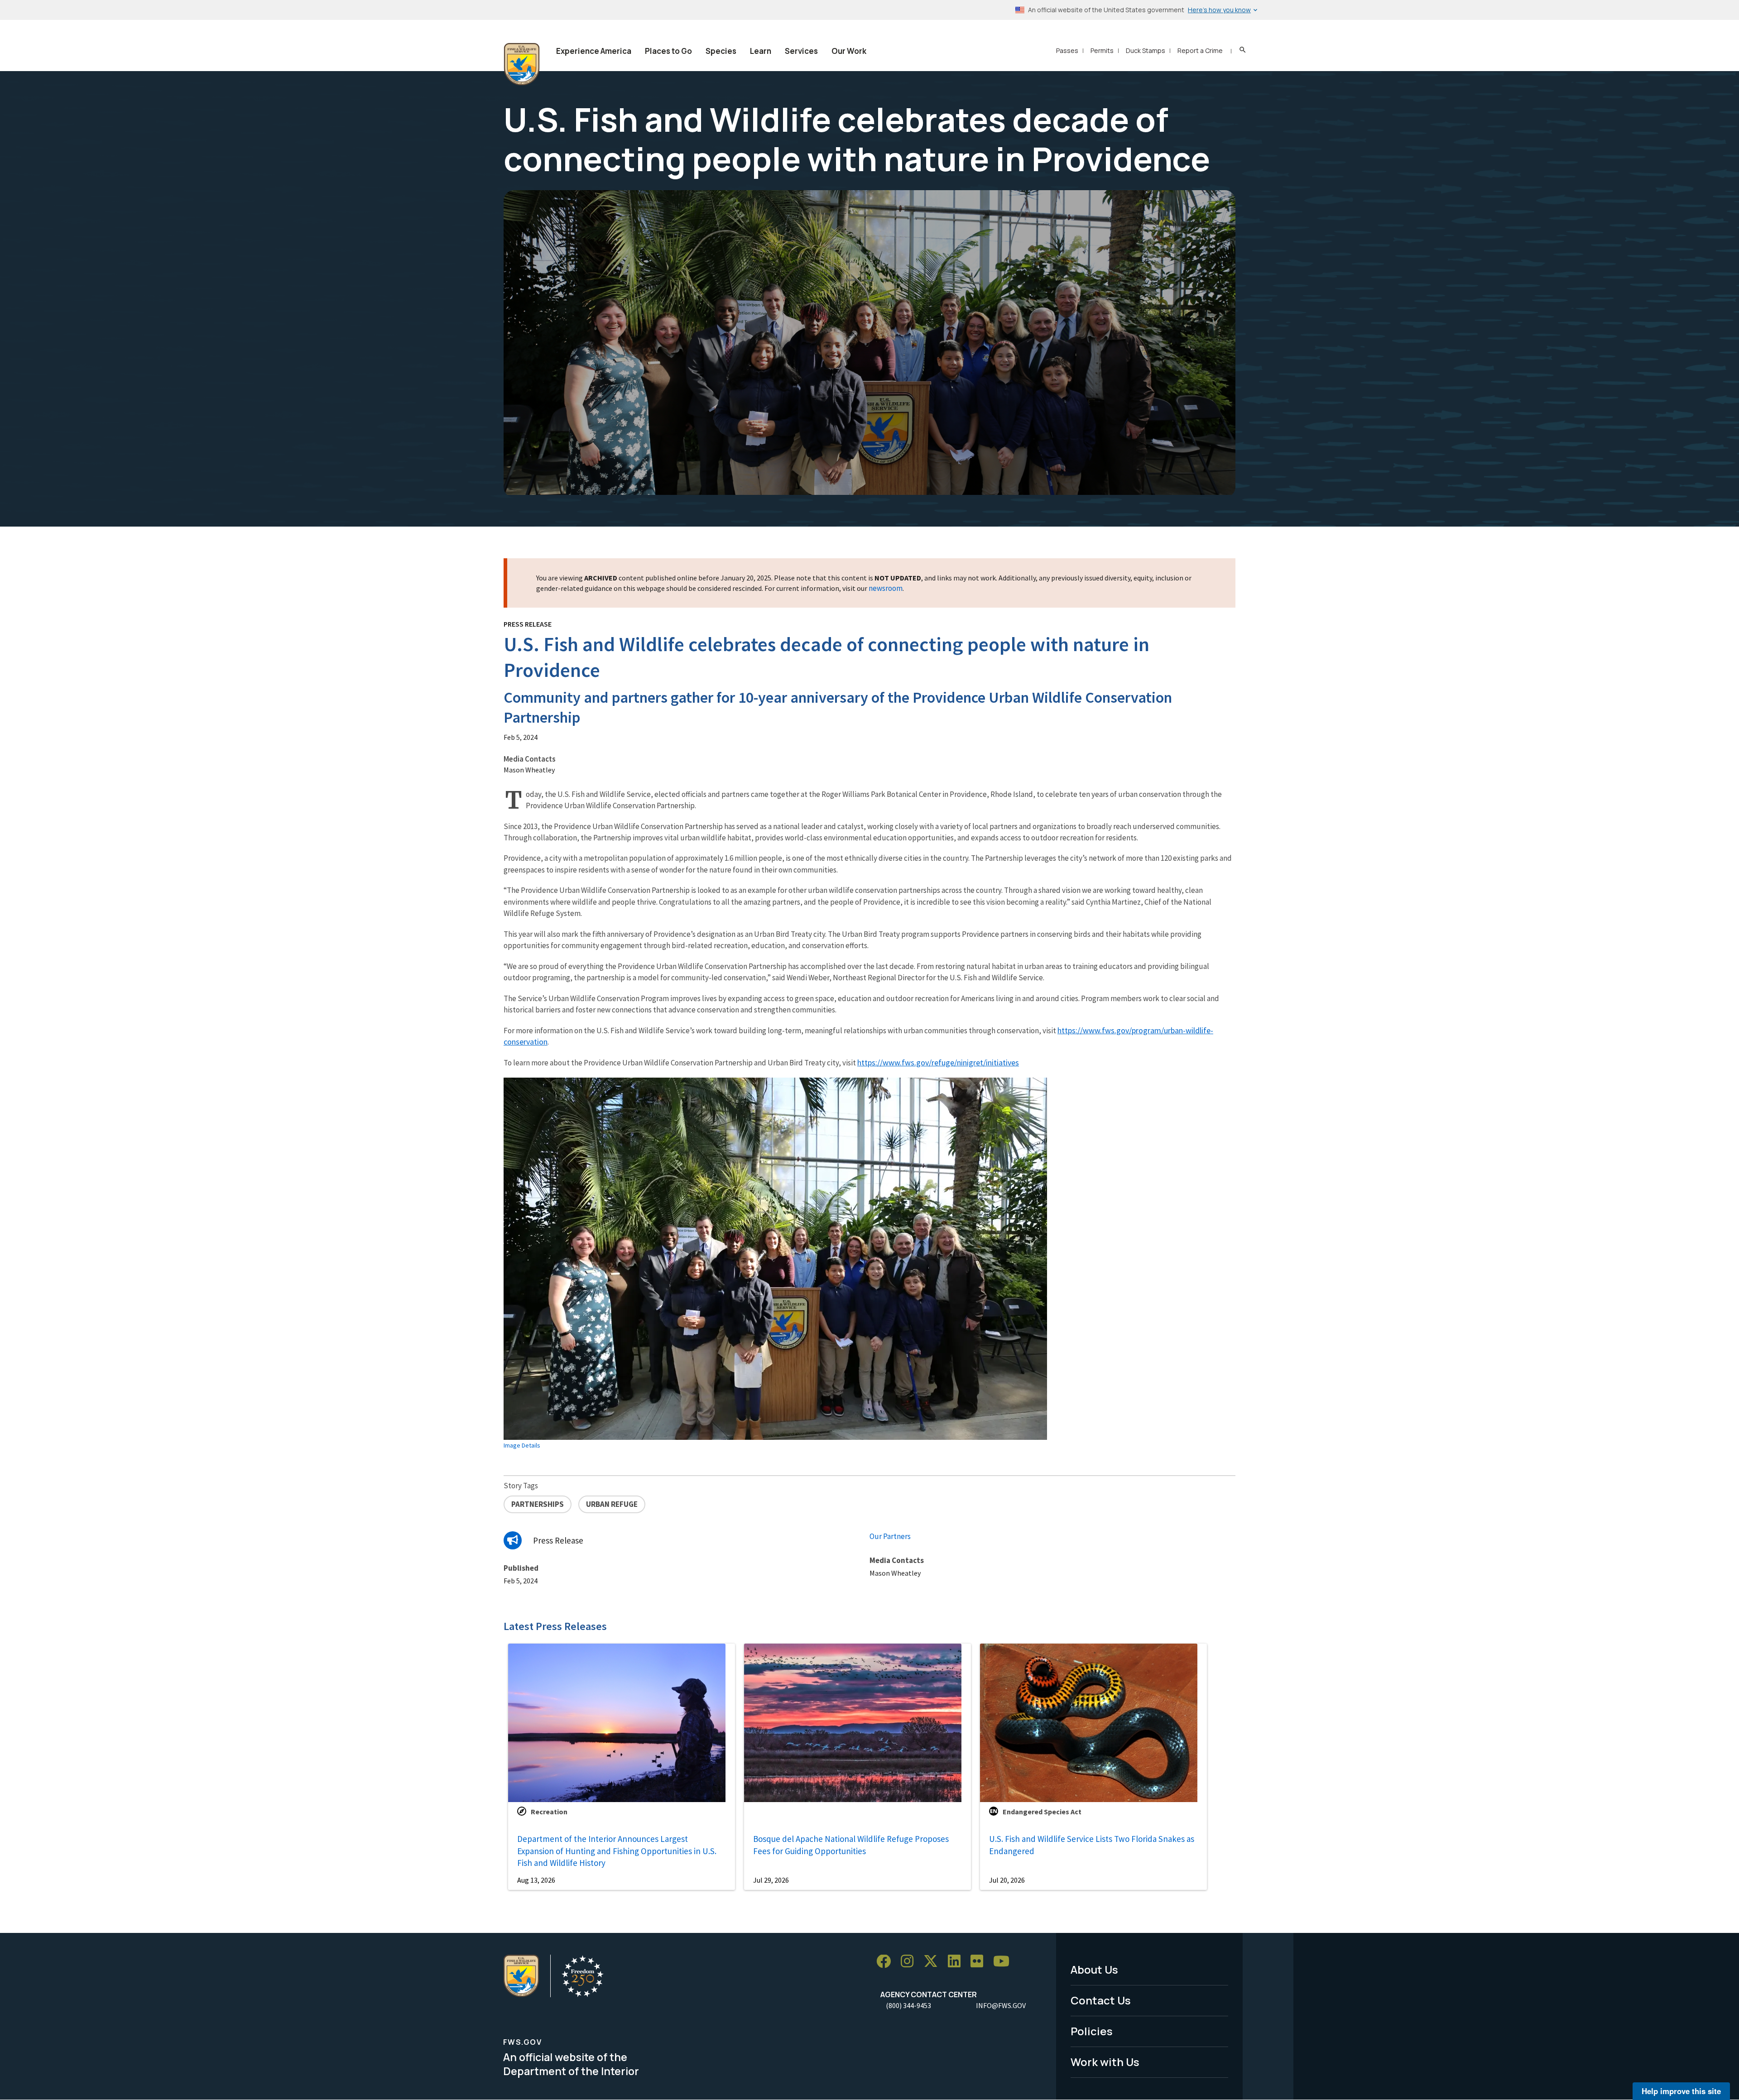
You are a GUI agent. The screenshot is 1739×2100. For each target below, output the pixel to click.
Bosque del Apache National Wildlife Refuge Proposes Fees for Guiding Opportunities (851, 1845)
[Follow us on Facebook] (887, 1962)
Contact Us (1101, 2000)
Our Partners (890, 1536)
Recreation (549, 1812)
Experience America (594, 51)
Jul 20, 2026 (1007, 1880)
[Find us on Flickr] (980, 1962)
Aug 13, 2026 (536, 1880)
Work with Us (1105, 2062)
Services (801, 51)
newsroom (886, 588)
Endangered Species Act (1042, 1812)
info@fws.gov (1001, 2005)
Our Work (849, 51)
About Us (1094, 1969)
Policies (1092, 2031)
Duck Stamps (1146, 50)
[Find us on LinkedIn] (957, 1962)
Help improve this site (1681, 2091)
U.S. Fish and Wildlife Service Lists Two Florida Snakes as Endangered (1092, 1845)
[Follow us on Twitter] (934, 1962)
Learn (761, 51)
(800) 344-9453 (908, 2005)
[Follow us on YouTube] (1004, 1962)
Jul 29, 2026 (771, 1880)
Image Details (522, 1445)
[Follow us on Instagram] (910, 1962)
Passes (1067, 50)
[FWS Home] (522, 64)
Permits (1102, 50)
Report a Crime (1200, 50)
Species (721, 51)
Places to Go (668, 51)
